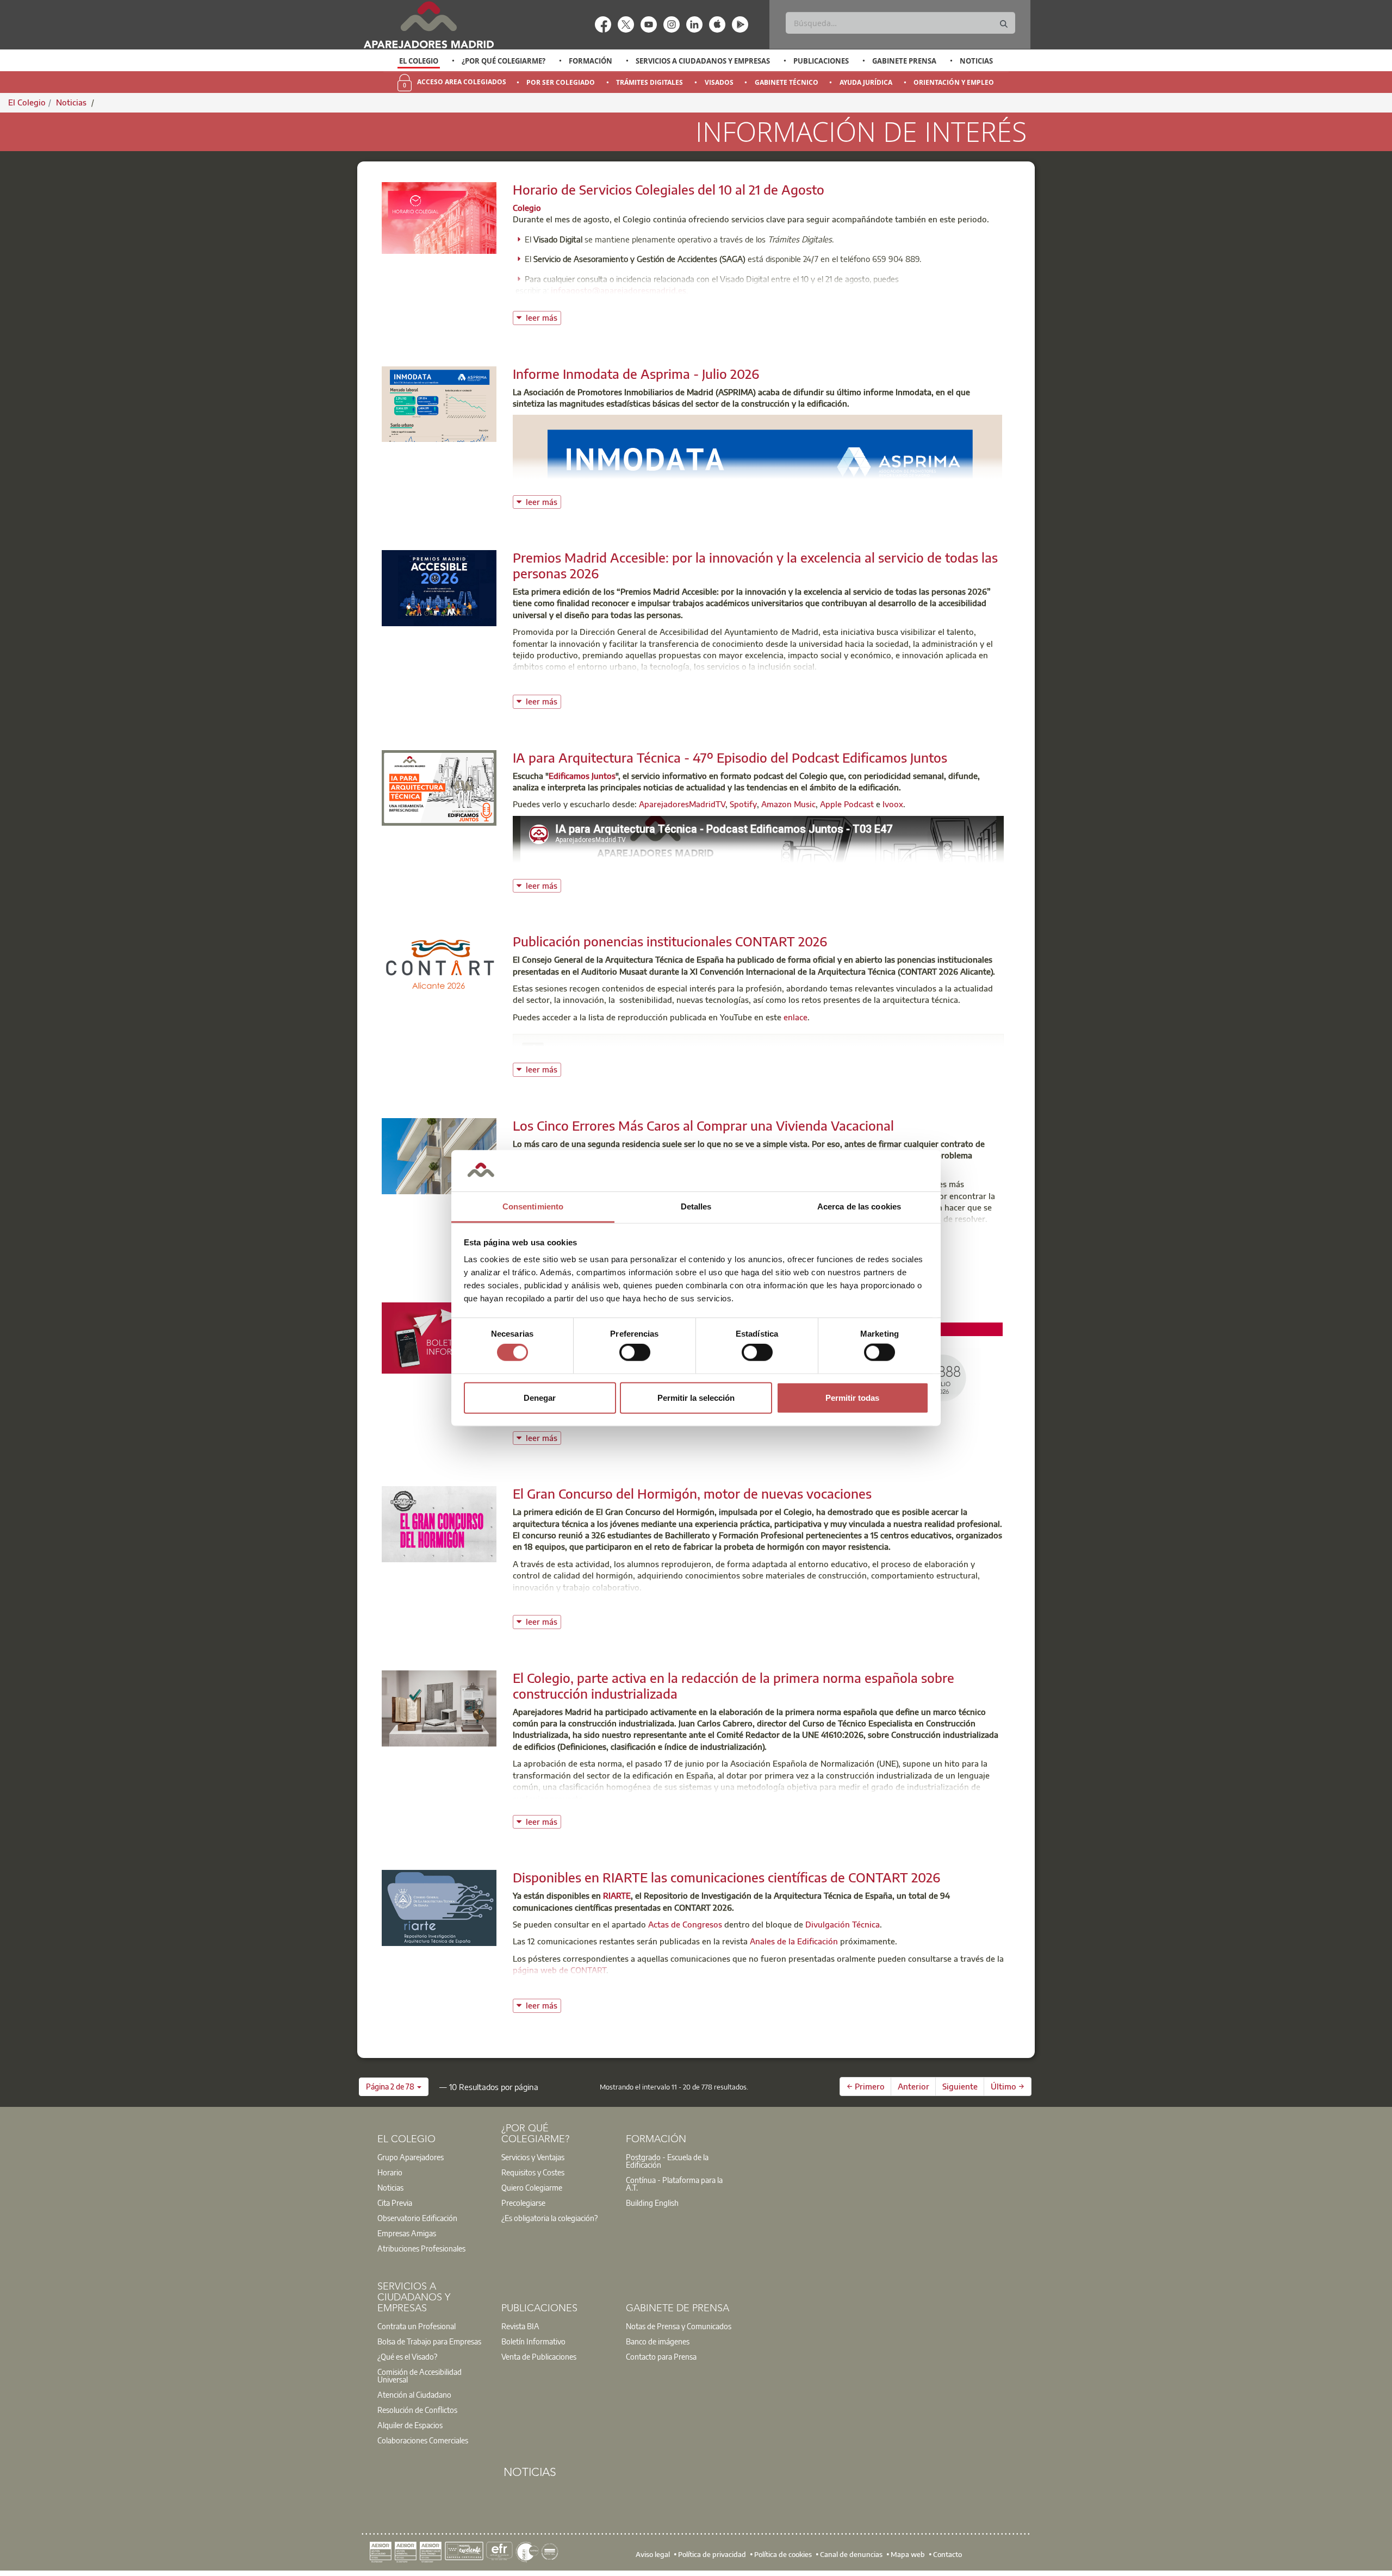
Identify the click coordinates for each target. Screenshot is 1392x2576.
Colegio (527, 208)
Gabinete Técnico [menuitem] (787, 82)
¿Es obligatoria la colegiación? (549, 2218)
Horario (390, 2172)
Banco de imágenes (658, 2341)
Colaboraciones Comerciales (423, 2440)
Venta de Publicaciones (539, 2356)
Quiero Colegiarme (532, 2187)
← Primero (866, 2086)
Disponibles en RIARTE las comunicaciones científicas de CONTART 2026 (726, 1877)
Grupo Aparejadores (411, 2157)
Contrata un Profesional (417, 2326)
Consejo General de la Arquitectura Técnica (635, 1051)
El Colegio (419, 61)
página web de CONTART (560, 1970)
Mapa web (908, 2554)
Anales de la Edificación (794, 1941)
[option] (419, 61)
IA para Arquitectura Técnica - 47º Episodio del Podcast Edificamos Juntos (730, 757)
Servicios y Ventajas (533, 2157)
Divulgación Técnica (843, 1924)
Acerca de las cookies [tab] (859, 1206)
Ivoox (893, 804)
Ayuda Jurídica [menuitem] (866, 82)
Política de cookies (783, 2554)
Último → (1008, 2086)
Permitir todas (852, 1397)
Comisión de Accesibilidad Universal (420, 2375)
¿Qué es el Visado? (407, 2356)
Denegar (540, 1397)
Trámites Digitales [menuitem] (650, 82)
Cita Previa (395, 2203)
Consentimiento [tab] (533, 1206)
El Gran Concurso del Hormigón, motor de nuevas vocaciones (692, 1493)
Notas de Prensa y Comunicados (679, 2326)
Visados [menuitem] (719, 82)
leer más (543, 317)
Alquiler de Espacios (410, 2425)
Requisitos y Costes (533, 2172)
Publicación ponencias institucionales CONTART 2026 (670, 941)
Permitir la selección (696, 1397)
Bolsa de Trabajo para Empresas (429, 2341)
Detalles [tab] (696, 1206)
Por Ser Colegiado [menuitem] (561, 82)
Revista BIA (520, 2326)
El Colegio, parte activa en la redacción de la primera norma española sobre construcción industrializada (734, 1685)
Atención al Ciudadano (414, 2394)
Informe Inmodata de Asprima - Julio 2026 (636, 373)
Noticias (976, 61)
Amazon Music (788, 804)
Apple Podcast (847, 804)
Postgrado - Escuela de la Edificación (667, 2161)
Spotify (743, 804)
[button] (394, 2087)
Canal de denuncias (851, 2554)
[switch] (635, 1352)
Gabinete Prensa (904, 61)
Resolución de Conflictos (417, 2410)
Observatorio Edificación (417, 2218)
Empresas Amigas (407, 2233)
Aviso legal (653, 2554)
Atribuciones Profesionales (421, 2248)
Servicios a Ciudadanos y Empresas (703, 61)
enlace (796, 1017)
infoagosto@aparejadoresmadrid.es (619, 290)
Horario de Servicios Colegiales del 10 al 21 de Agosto (669, 189)
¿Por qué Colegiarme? (504, 61)
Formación (591, 61)
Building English (652, 2203)
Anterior (913, 2086)
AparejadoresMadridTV (682, 804)
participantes (757, 1604)
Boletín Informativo (533, 2341)
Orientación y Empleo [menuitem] (954, 82)
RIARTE (617, 1895)
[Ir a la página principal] (428, 25)
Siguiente (960, 2086)
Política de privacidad (712, 2554)
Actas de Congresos (685, 1924)
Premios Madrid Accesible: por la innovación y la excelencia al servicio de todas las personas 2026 (755, 565)
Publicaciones (821, 61)
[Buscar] (1004, 24)
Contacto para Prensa (661, 2356)
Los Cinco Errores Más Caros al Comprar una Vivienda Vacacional (703, 1125)
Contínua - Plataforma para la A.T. (674, 2184)
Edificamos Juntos (582, 776)
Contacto (947, 2554)
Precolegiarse (523, 2203)
